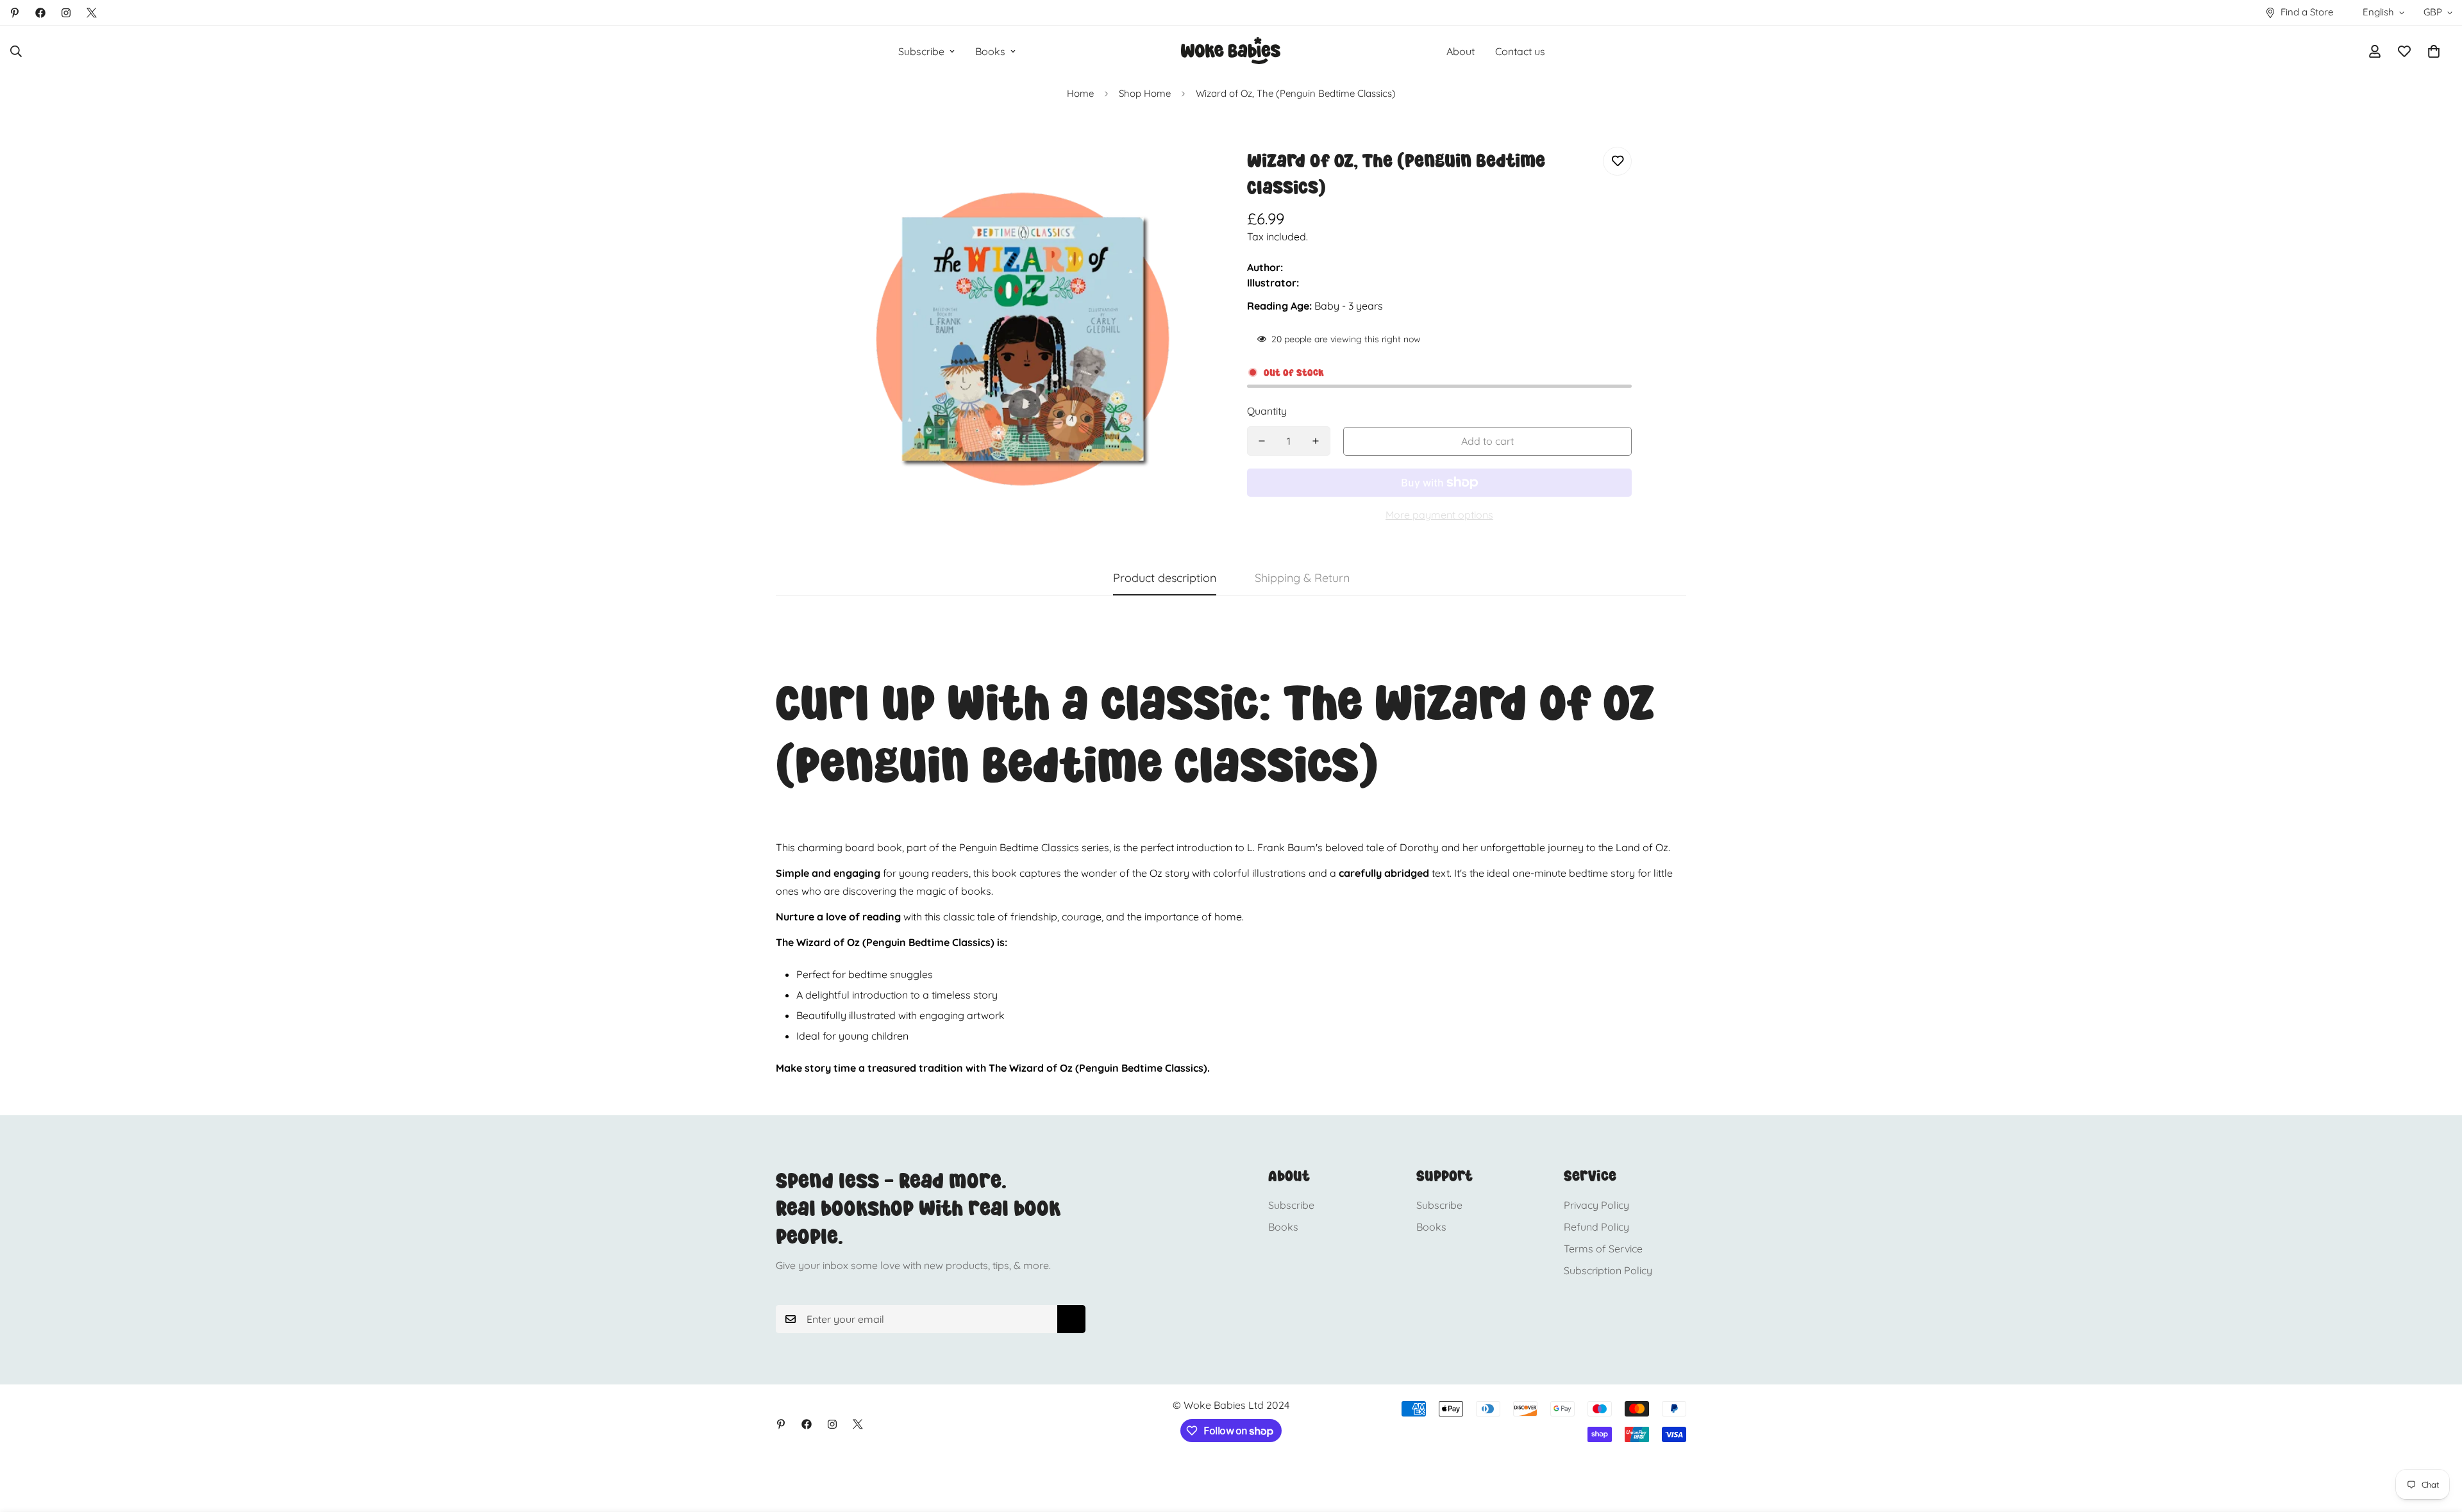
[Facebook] (40, 13)
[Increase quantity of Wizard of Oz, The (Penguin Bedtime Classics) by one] (1316, 441)
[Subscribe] (1071, 1319)
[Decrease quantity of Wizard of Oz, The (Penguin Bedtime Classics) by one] (1262, 441)
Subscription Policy (1608, 1270)
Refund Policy (1596, 1227)
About (1461, 51)
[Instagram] (66, 13)
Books (990, 51)
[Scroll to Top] (2437, 1442)
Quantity (1267, 411)
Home (1080, 93)
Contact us (1520, 51)
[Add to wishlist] (1617, 161)
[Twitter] (92, 13)
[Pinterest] (15, 13)
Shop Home (1145, 93)
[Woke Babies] (1231, 51)
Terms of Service (1603, 1249)
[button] (2434, 51)
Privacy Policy (1596, 1205)
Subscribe (921, 51)
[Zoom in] (1188, 174)
